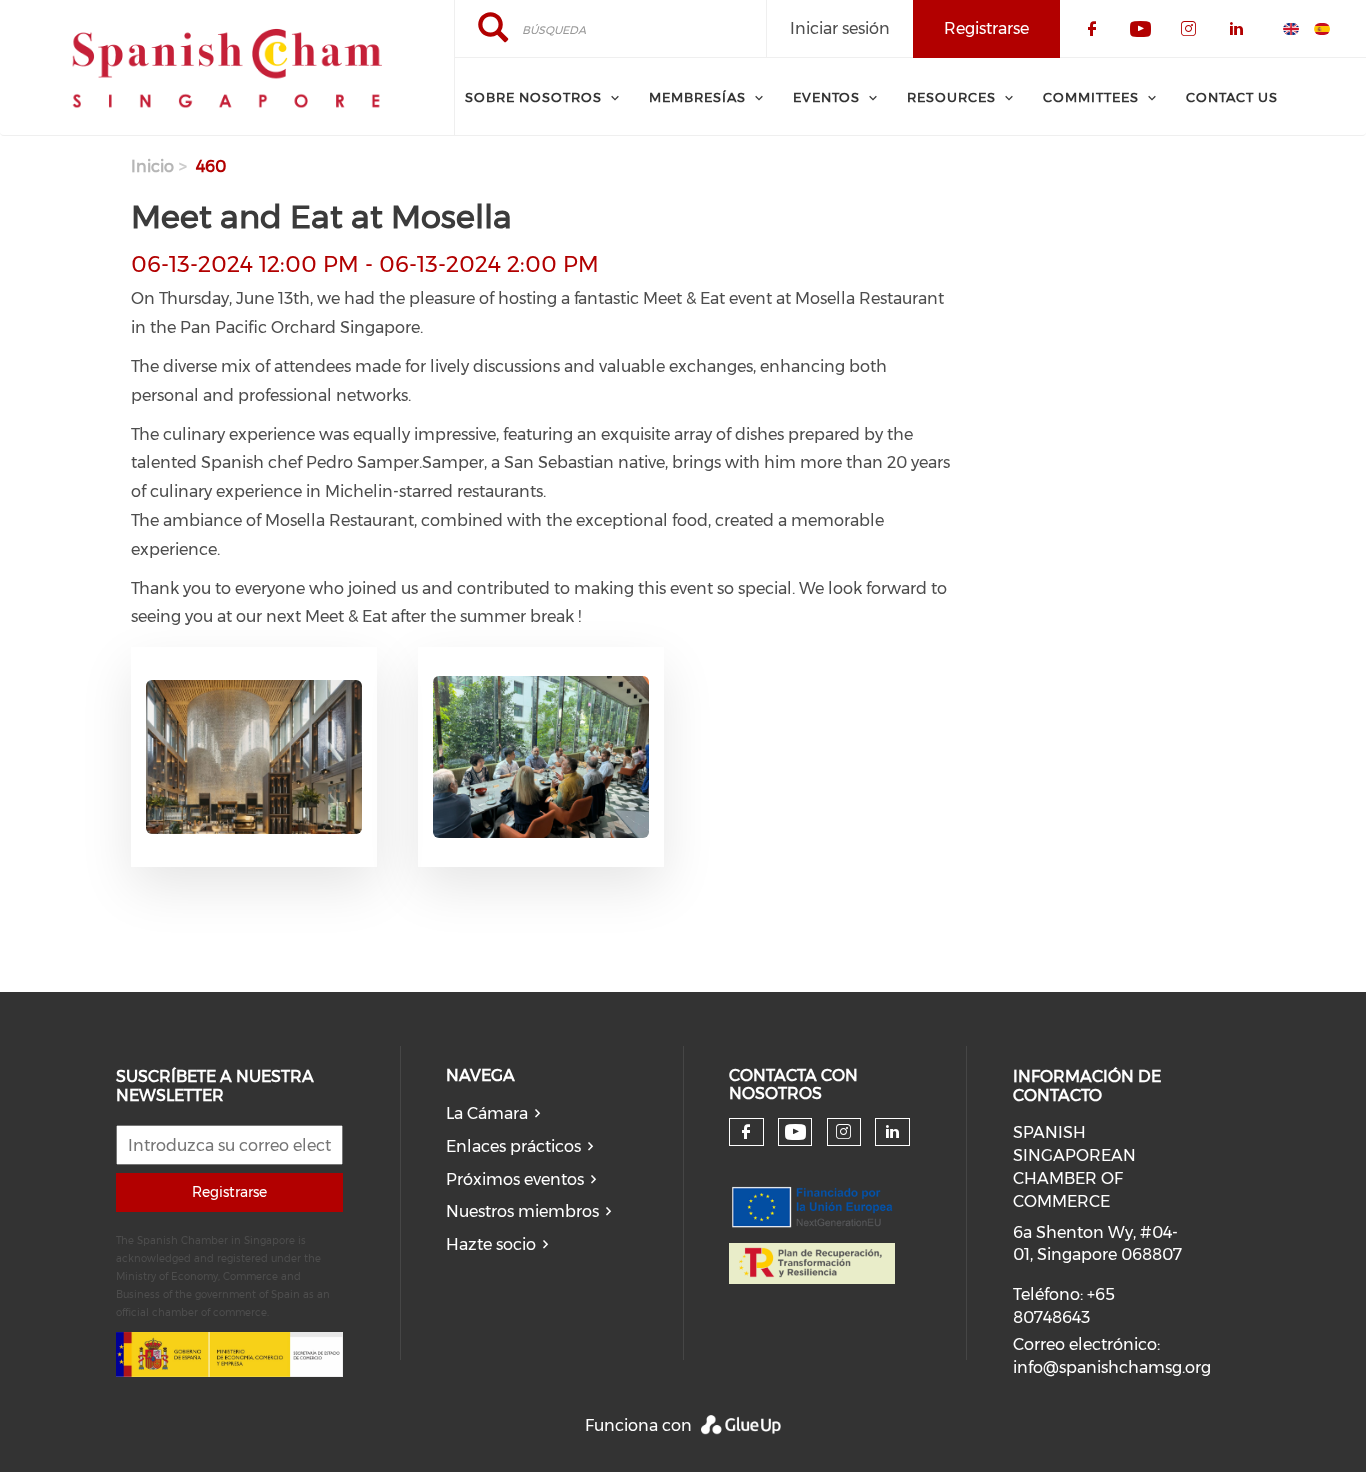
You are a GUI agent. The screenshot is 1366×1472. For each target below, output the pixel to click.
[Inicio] (227, 68)
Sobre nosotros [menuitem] (533, 97)
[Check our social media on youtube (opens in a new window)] (795, 1132)
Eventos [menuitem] (826, 97)
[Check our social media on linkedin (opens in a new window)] (893, 1132)
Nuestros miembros (522, 1211)
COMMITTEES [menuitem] (1091, 97)
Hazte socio (491, 1244)
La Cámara (487, 1113)
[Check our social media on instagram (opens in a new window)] (843, 1132)
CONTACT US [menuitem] (1232, 97)
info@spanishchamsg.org (1112, 1367)
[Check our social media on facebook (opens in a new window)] (746, 1132)
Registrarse (229, 1192)
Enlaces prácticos (513, 1146)
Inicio (152, 166)
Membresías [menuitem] (697, 97)
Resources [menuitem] (951, 97)
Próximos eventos (515, 1179)
